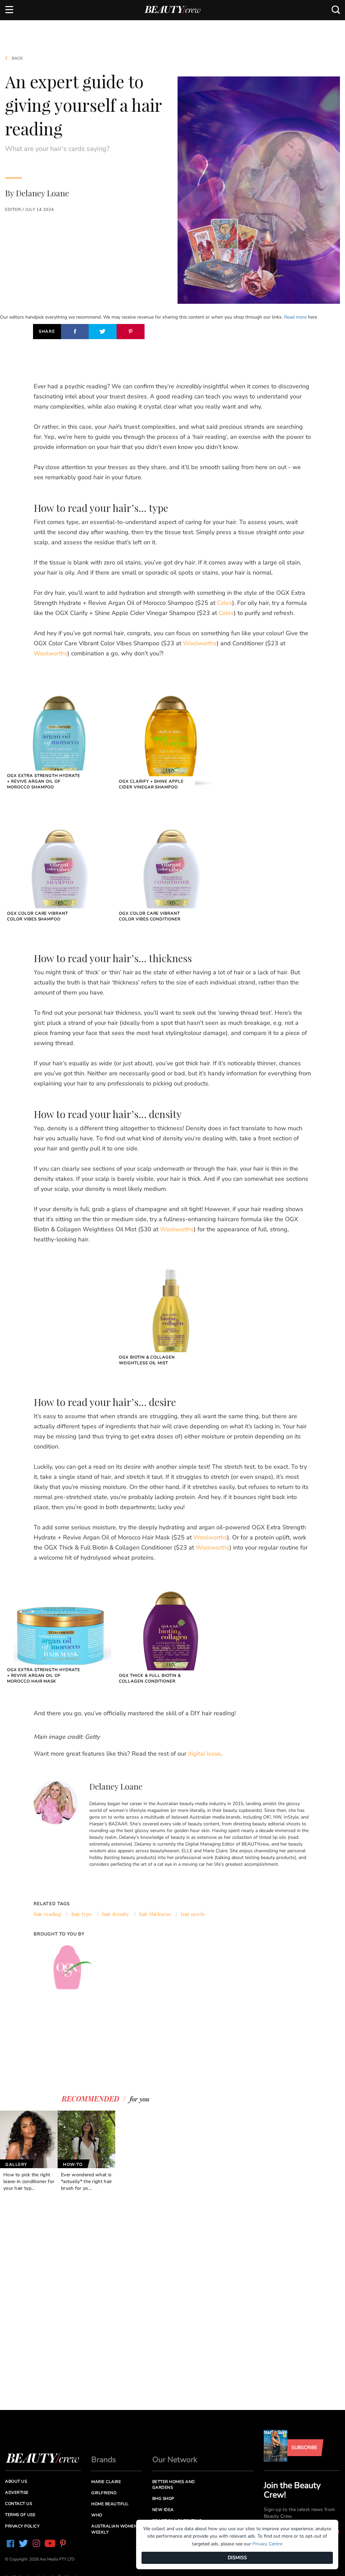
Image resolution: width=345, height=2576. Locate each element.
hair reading (48, 1914)
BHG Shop (163, 2499)
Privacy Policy (22, 2526)
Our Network (175, 2460)
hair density (116, 1914)
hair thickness (155, 1914)
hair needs (193, 1914)
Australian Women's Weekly (116, 2529)
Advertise (17, 2492)
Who (97, 2515)
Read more (295, 317)
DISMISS (237, 2558)
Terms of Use (20, 2515)
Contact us (19, 2504)
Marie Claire (106, 2482)
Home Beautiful (110, 2504)
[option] (29, 2151)
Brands (104, 2460)
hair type (82, 1914)
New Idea (163, 2510)
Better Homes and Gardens (174, 2485)
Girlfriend (104, 2493)
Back (17, 58)
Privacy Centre (267, 2544)
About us (16, 2481)
